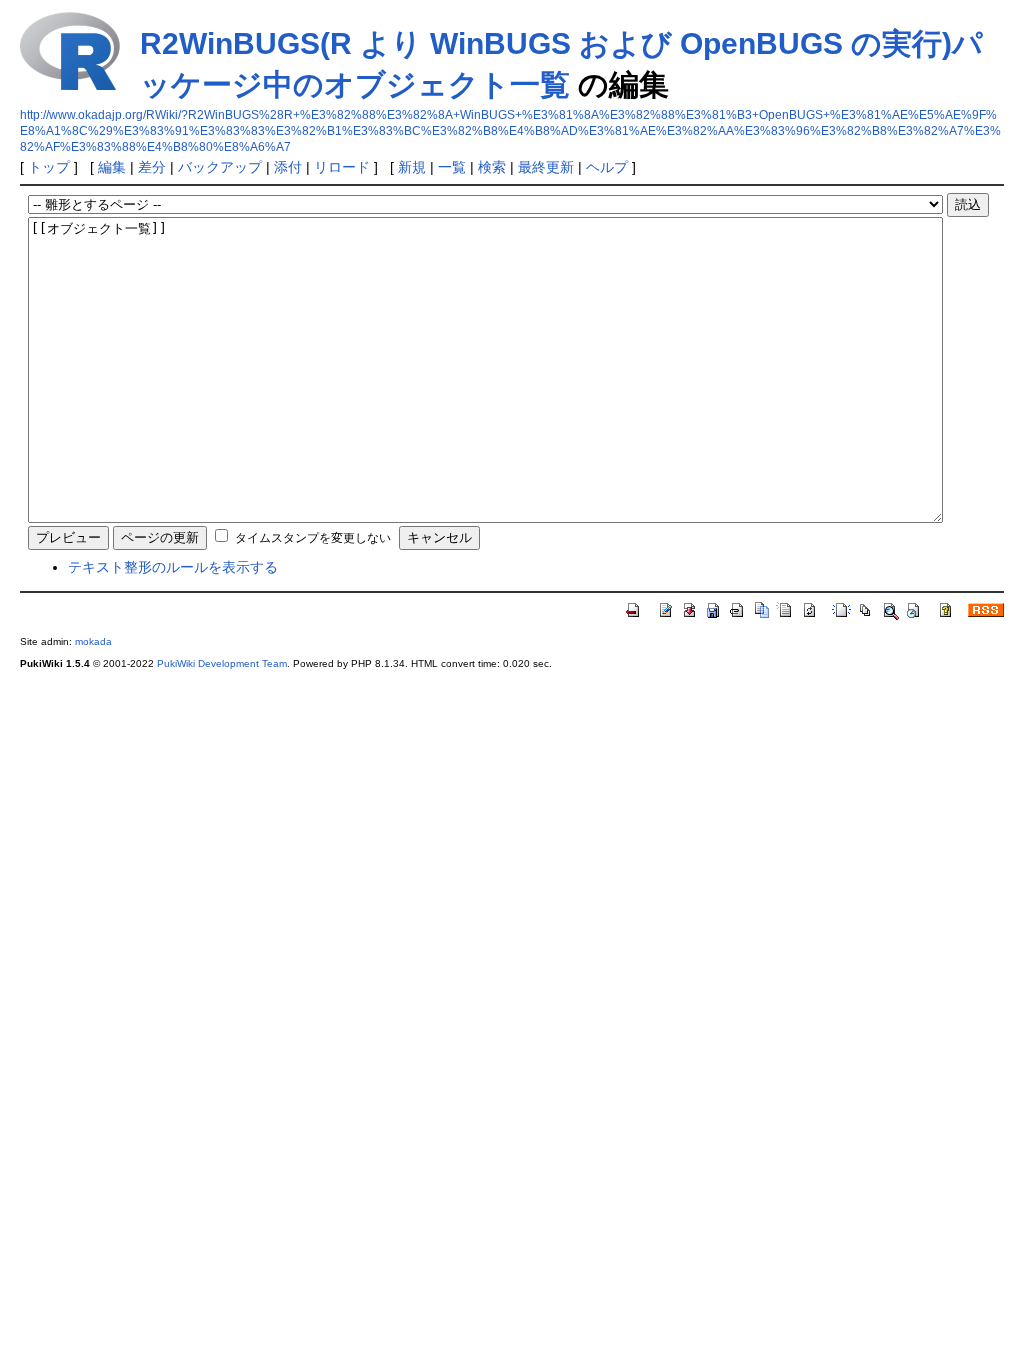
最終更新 (546, 167)
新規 (412, 167)
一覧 (452, 167)
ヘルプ (607, 167)
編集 (112, 167)
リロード (342, 167)
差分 (152, 167)
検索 (492, 167)
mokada (93, 641)
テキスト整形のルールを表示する (173, 567)
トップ (49, 167)
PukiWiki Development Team (222, 663)
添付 (288, 167)
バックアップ (220, 167)
